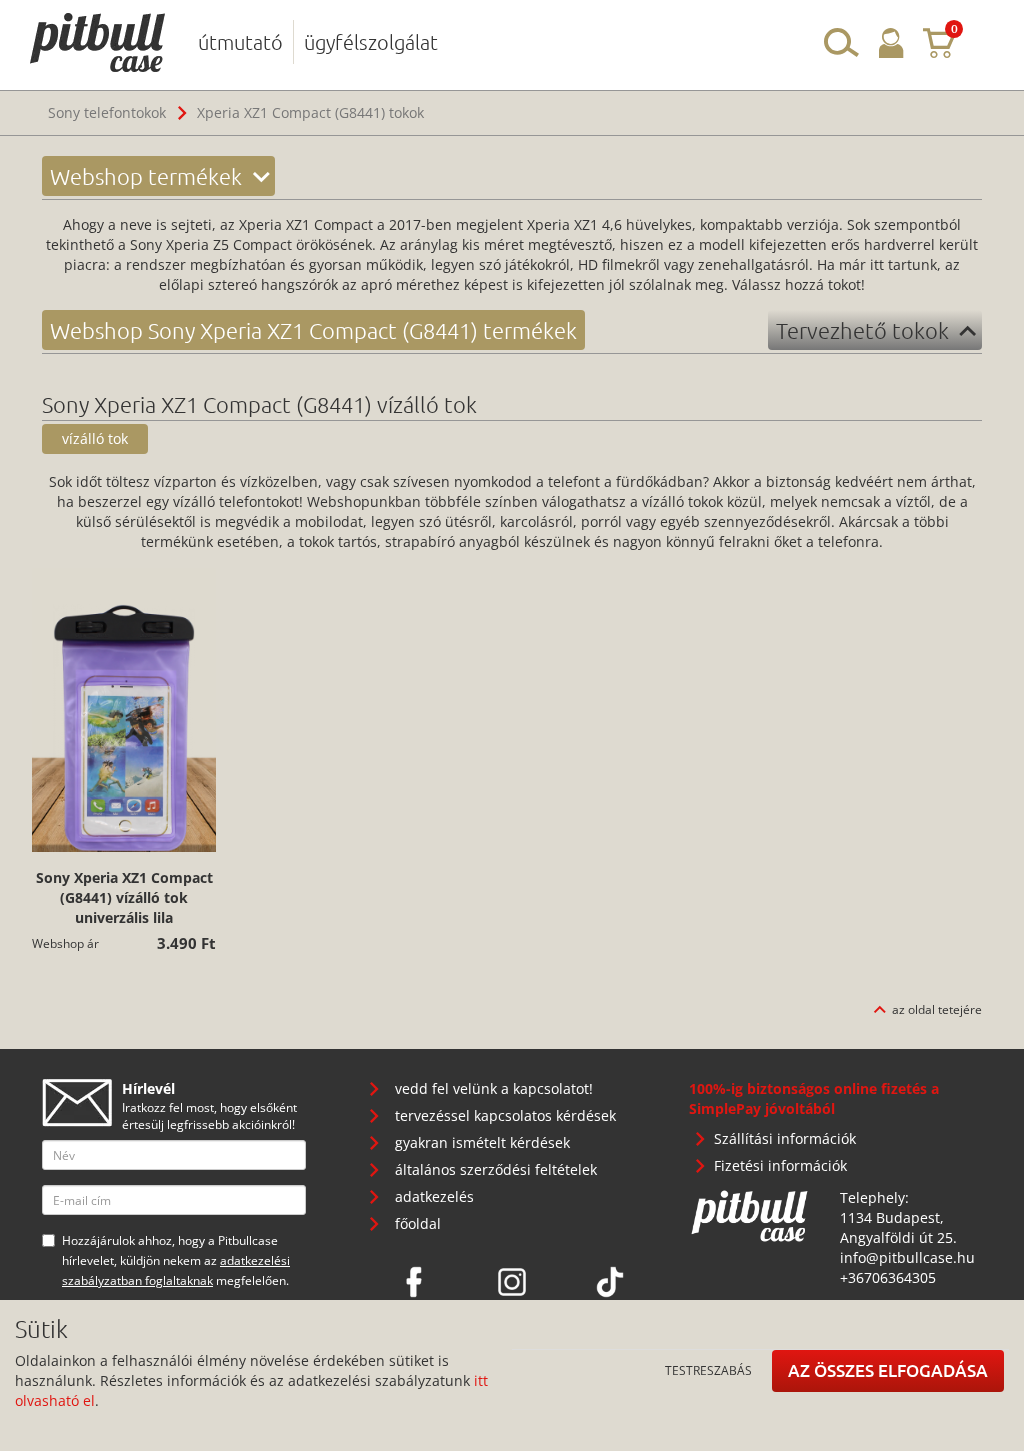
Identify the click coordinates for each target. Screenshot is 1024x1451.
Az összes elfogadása (888, 1370)
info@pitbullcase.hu (907, 1257)
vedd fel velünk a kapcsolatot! (494, 1088)
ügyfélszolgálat (371, 42)
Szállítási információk (785, 1138)
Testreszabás (708, 1370)
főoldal (418, 1223)
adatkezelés (434, 1196)
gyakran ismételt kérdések (482, 1142)
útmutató (240, 42)
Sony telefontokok (107, 112)
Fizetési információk (780, 1165)
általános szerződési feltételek (496, 1169)
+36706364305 (888, 1277)
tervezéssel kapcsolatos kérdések (505, 1115)
